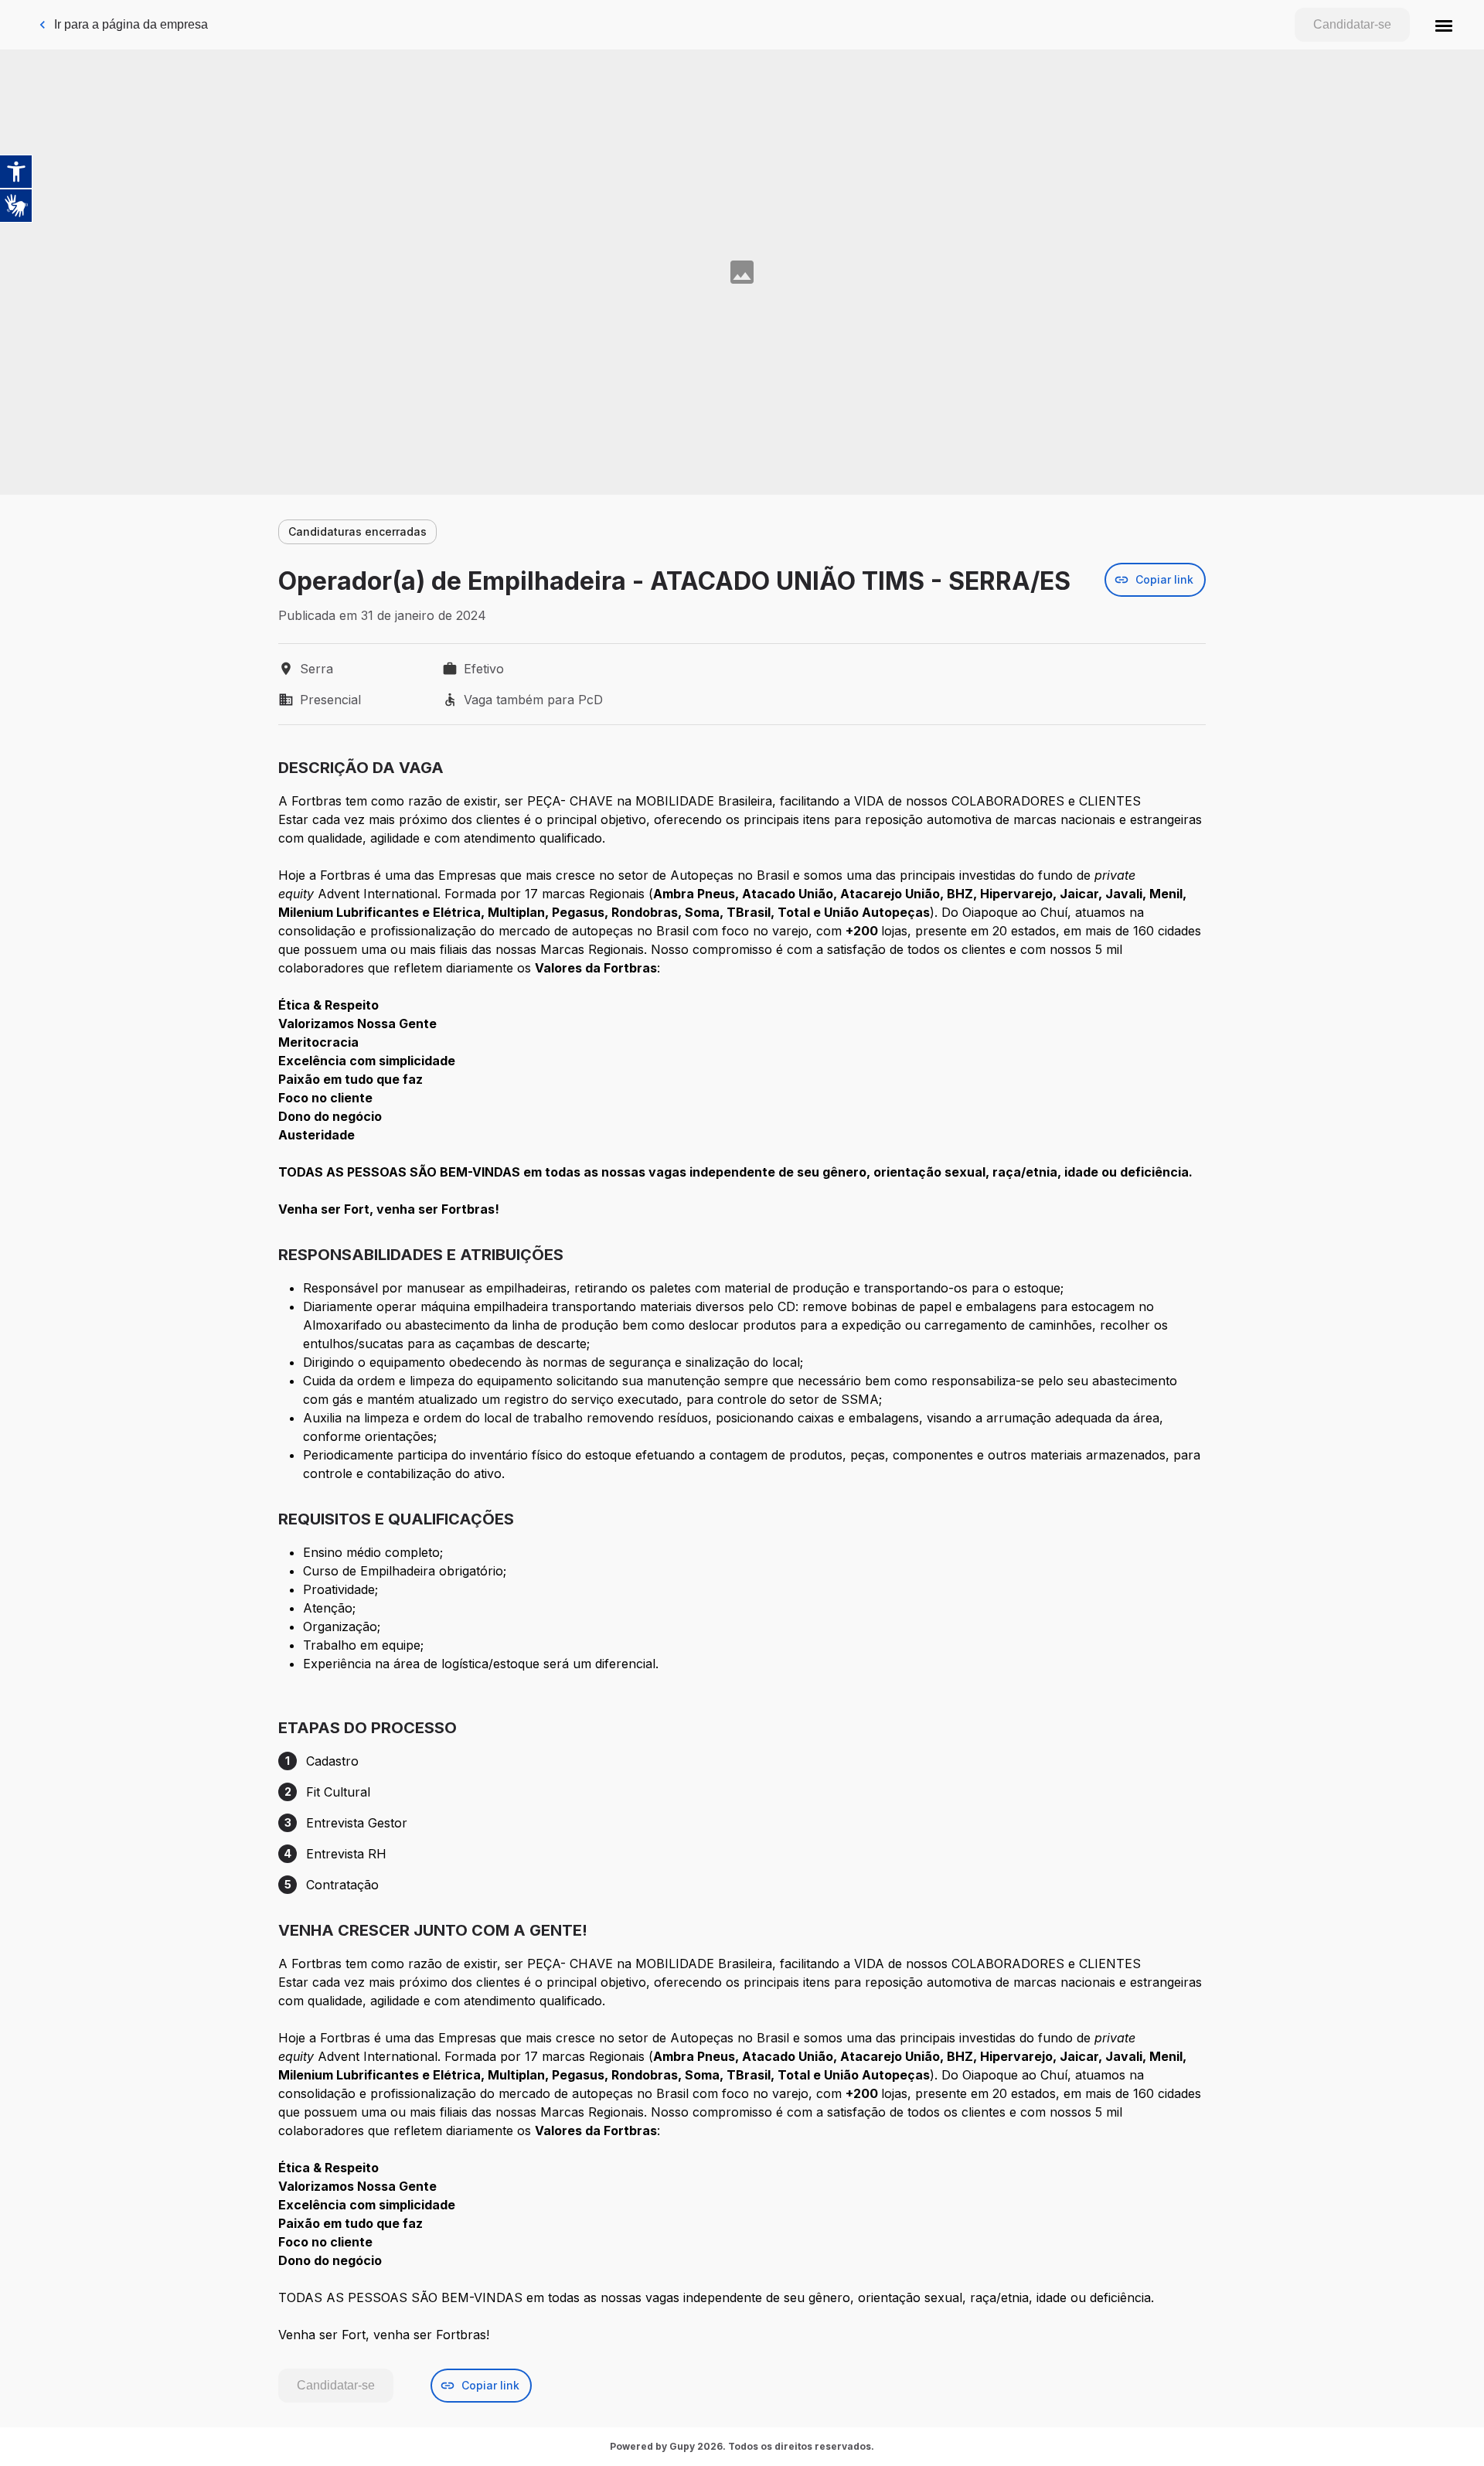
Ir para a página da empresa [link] (131, 24)
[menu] (1444, 25)
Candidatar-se (1352, 24)
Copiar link (1164, 579)
